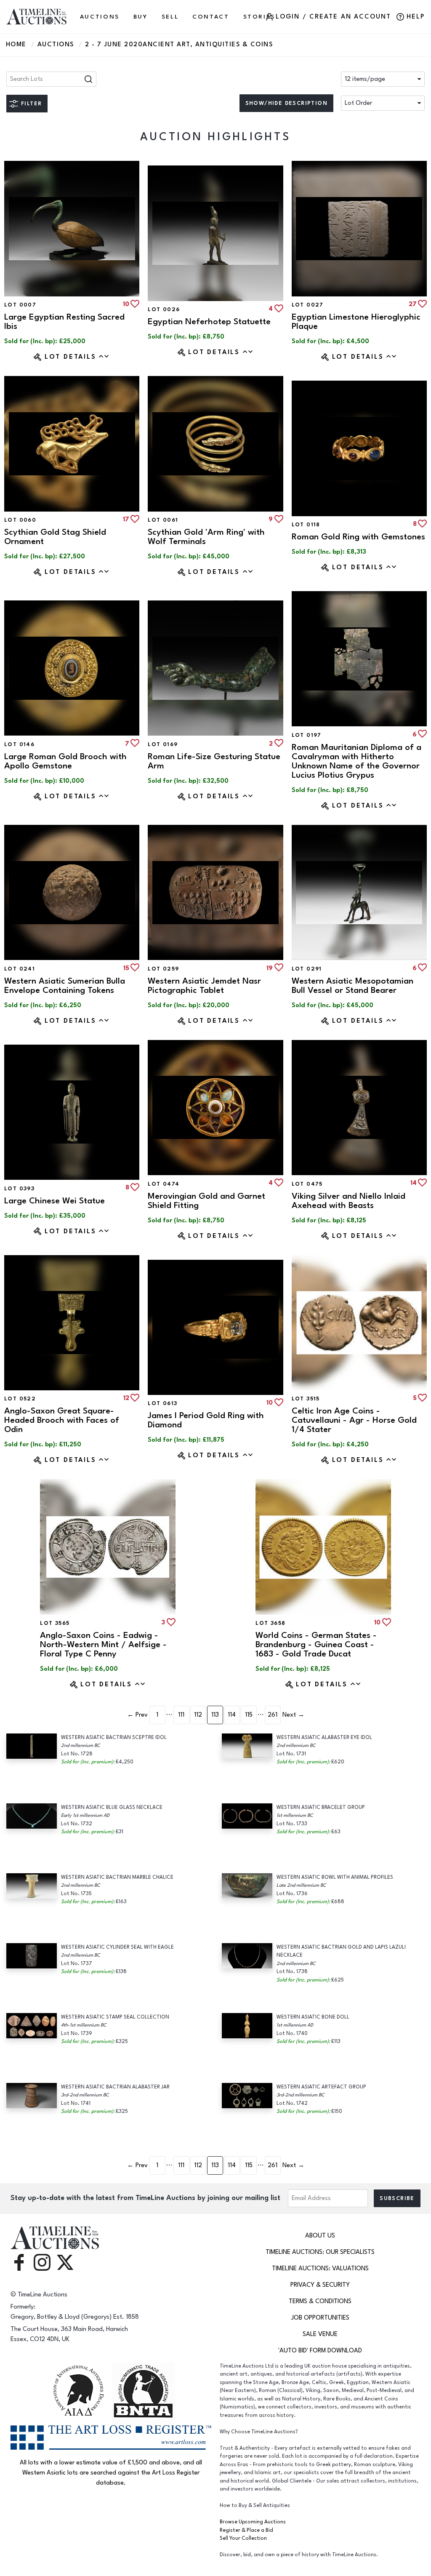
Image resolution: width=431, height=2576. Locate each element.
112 (198, 1715)
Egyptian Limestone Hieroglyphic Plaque (356, 321)
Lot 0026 (164, 309)
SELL (170, 17)
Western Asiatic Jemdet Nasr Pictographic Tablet (204, 985)
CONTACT (211, 17)
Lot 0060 (20, 520)
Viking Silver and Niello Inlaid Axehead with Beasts (349, 1201)
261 (273, 1715)
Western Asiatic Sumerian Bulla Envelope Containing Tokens (65, 985)
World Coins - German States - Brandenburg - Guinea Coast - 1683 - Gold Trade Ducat (316, 1644)
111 (181, 1715)
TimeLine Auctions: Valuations (320, 2268)
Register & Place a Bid (246, 2530)
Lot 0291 (307, 969)
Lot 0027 (308, 305)
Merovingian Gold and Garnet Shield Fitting (206, 1201)
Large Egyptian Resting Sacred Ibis (64, 321)
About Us (320, 2236)
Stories (259, 17)
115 (249, 1715)
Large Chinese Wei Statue (55, 1201)
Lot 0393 (19, 1189)
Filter (31, 104)
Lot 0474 (164, 1184)
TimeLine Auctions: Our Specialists (320, 2252)
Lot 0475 (307, 1184)
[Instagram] (42, 2262)
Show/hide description (286, 103)
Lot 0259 (163, 969)
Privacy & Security (320, 2285)
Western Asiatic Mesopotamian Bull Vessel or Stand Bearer (353, 985)
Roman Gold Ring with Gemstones (358, 537)
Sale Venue (320, 2334)
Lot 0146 (19, 744)
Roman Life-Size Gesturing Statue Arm (214, 761)
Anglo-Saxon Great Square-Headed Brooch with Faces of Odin (62, 1420)
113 (215, 1715)
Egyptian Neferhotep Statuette (209, 321)
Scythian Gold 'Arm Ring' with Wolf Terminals (206, 537)
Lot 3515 (306, 1399)
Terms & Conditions (320, 2301)
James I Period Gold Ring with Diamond (206, 1420)
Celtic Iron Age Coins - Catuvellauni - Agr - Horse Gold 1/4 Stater (354, 1420)
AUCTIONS (100, 17)
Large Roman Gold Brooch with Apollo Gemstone (65, 761)
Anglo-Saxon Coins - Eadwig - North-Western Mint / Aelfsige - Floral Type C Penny (103, 1644)
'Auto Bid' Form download (320, 2351)
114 (232, 1715)
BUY (141, 17)
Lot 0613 (162, 1403)
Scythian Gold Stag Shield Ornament (55, 537)
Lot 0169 (163, 744)
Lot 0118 (306, 525)
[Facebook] (19, 2262)
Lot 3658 (270, 1623)
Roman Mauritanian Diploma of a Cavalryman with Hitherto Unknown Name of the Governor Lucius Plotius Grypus (357, 761)
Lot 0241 (20, 969)
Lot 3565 (55, 1623)
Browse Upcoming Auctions (253, 2522)
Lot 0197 (307, 735)
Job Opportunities (320, 2318)
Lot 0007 (20, 305)
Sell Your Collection (243, 2538)
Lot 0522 (20, 1399)
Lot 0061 (163, 520)
